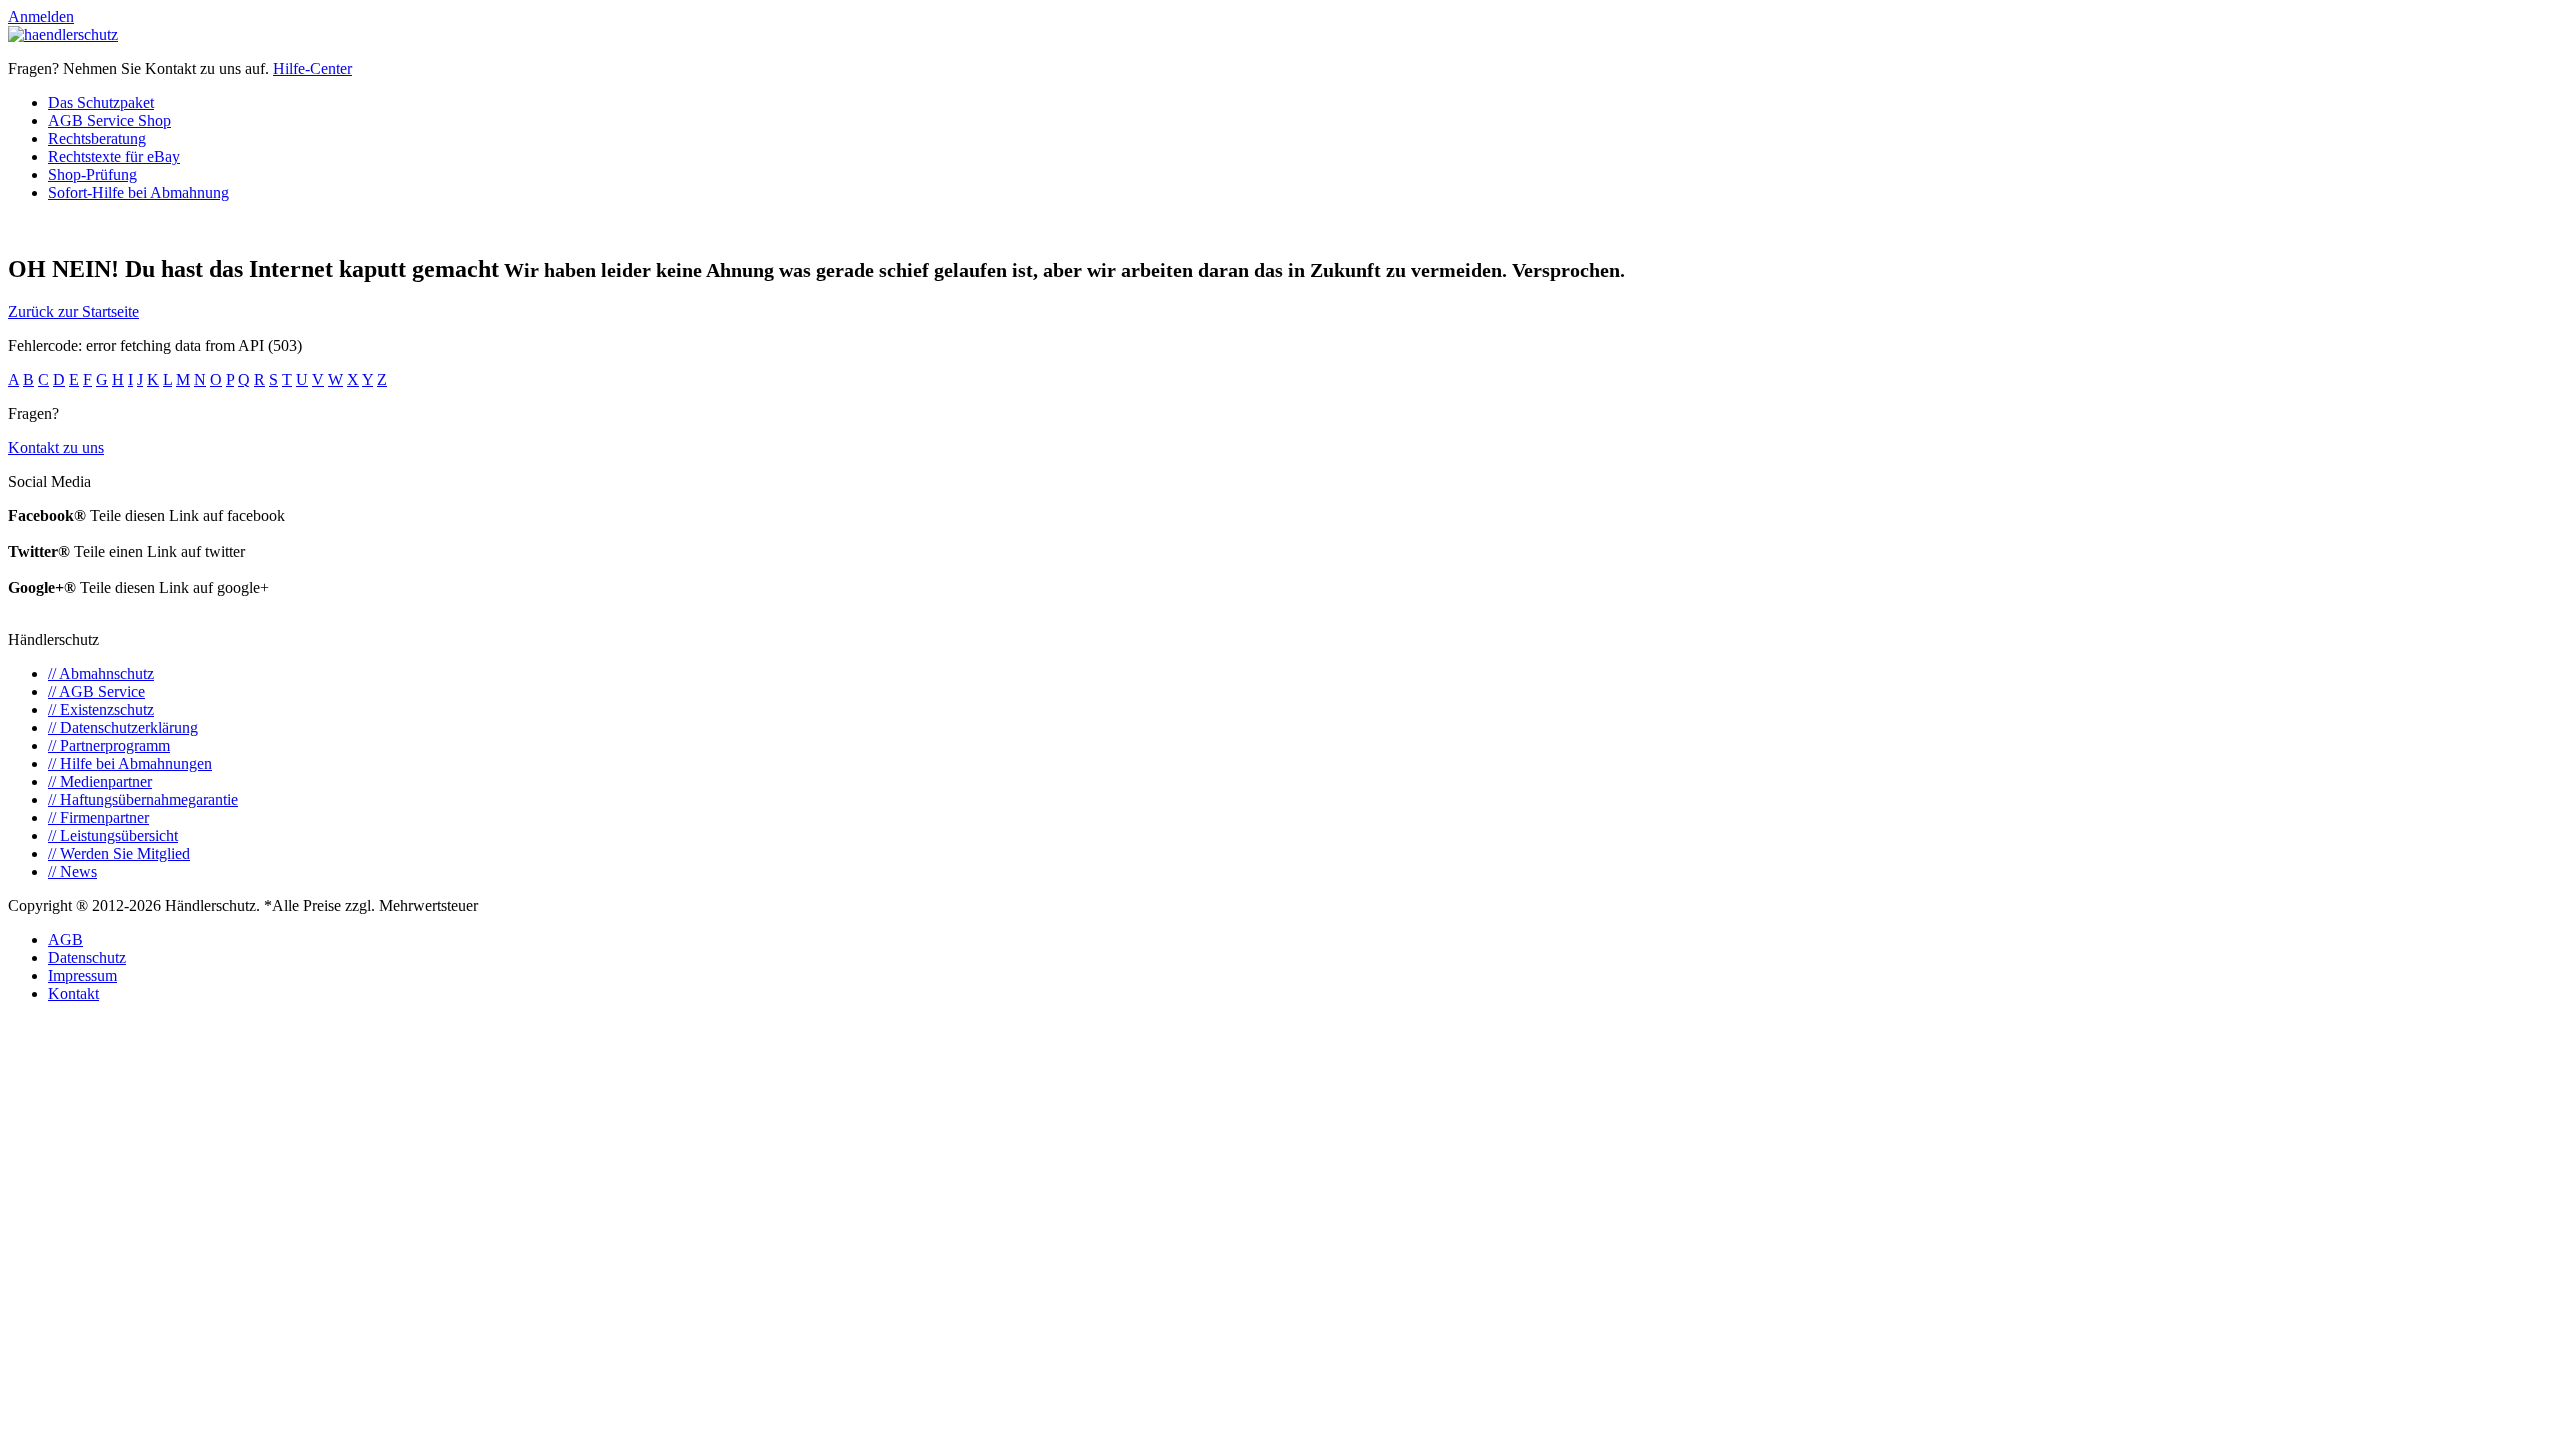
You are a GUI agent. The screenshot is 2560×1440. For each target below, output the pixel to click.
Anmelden (41, 16)
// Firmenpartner (98, 817)
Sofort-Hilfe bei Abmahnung (138, 192)
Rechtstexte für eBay (114, 156)
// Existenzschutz (101, 709)
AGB (65, 939)
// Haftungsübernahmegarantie (143, 799)
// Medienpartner (100, 781)
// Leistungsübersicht (113, 835)
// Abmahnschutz (101, 673)
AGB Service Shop (109, 120)
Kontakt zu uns (56, 447)
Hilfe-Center (312, 68)
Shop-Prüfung (92, 174)
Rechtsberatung (97, 138)
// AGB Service (96, 691)
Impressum (82, 975)
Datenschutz (87, 957)
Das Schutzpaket (101, 102)
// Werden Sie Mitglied (119, 853)
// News (72, 871)
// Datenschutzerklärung (123, 727)
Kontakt (73, 993)
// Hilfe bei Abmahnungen (130, 763)
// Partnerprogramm (109, 745)
